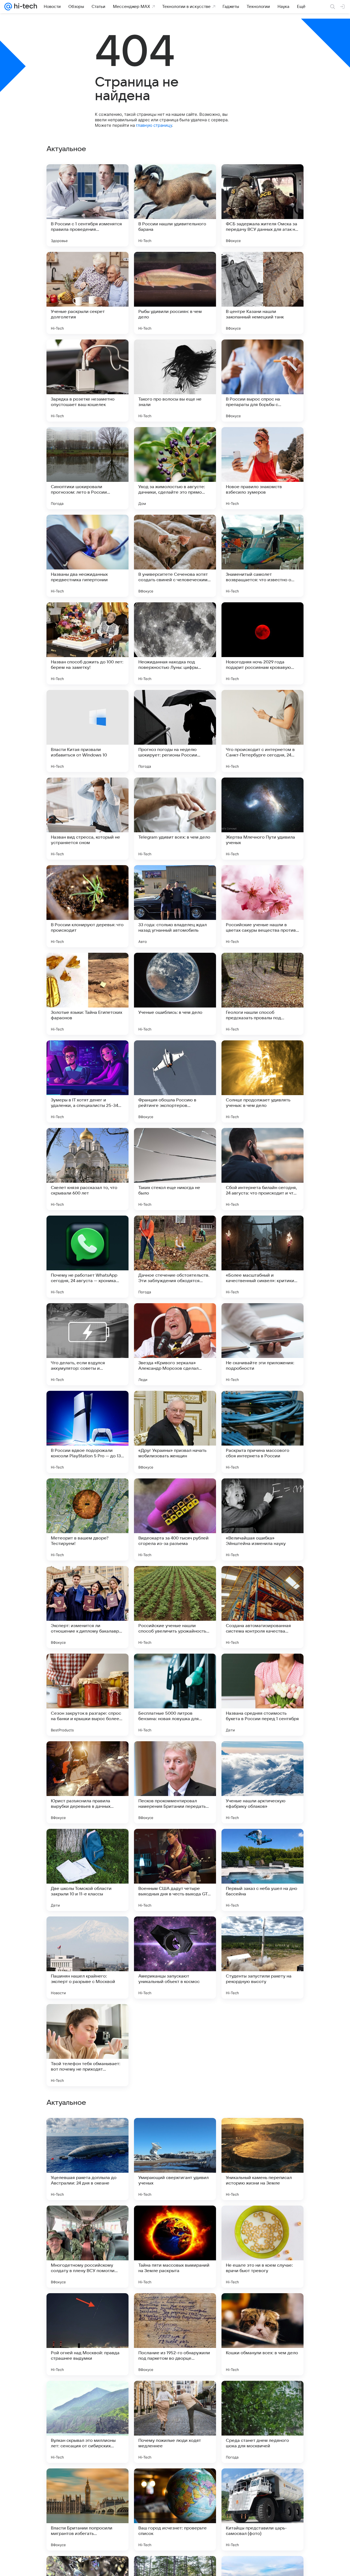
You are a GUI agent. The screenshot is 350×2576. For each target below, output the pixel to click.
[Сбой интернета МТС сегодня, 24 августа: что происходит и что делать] (87, 2133)
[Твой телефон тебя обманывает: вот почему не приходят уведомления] (87, 2045)
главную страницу (154, 125)
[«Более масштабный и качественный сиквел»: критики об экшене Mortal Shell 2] (262, 1257)
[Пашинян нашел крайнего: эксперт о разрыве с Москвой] (87, 1958)
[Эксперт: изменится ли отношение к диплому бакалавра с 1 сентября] (87, 1607)
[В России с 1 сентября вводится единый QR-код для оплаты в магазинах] (175, 2396)
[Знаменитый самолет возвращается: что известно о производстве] (262, 556)
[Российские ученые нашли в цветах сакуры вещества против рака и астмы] (262, 906)
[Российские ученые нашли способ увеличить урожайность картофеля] (175, 1607)
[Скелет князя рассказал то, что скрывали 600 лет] (87, 1169)
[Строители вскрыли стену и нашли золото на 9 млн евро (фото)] (175, 2483)
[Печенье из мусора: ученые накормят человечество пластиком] (87, 2483)
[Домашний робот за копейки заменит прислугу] (262, 2045)
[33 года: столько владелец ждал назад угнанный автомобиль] (175, 906)
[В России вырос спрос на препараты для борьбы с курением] (262, 381)
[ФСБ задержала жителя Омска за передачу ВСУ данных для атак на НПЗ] (262, 205)
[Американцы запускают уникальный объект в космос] (175, 1958)
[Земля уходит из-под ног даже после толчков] (87, 2396)
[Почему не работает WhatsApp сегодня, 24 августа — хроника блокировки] (87, 1257)
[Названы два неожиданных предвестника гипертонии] (87, 556)
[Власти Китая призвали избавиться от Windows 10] (87, 731)
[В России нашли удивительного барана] (175, 205)
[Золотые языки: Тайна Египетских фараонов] (87, 994)
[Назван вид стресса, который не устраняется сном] (87, 819)
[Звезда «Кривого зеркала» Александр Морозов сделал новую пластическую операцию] (175, 1344)
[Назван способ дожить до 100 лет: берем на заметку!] (87, 643)
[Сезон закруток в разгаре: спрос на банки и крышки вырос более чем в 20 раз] (87, 1695)
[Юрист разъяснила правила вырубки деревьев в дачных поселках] (87, 1782)
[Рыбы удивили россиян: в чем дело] (175, 293)
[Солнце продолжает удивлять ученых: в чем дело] (262, 1081)
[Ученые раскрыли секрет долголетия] (87, 293)
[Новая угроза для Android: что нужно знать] (87, 2308)
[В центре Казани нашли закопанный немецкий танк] (262, 293)
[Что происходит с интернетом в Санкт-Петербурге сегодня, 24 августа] (262, 731)
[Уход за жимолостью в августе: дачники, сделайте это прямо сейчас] (175, 468)
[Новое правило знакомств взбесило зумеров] (262, 468)
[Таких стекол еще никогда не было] (175, 1169)
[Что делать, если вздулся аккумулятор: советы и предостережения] (87, 1344)
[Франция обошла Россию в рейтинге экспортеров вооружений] (175, 1081)
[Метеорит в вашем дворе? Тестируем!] (87, 1519)
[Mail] (8, 7)
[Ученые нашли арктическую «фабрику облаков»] (262, 1782)
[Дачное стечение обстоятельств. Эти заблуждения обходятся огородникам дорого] (175, 1257)
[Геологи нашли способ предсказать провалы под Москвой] (262, 994)
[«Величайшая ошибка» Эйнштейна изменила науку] (262, 1519)
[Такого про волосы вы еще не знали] (175, 381)
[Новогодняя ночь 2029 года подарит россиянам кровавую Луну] (262, 643)
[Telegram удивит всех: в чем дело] (175, 819)
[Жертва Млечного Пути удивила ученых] (262, 819)
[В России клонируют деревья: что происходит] (87, 906)
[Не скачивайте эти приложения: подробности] (262, 1344)
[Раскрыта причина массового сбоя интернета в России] (262, 1432)
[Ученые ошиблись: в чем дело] (175, 994)
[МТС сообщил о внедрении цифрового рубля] (262, 2220)
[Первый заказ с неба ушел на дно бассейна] (262, 1870)
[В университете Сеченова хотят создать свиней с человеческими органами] (175, 556)
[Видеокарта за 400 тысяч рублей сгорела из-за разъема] (175, 1519)
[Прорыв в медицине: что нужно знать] (175, 2045)
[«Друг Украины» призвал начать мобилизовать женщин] (175, 1432)
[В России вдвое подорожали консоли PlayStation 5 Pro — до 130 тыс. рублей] (87, 1432)
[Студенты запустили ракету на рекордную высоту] (262, 1958)
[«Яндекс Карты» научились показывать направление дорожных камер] (175, 2133)
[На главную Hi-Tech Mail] (25, 7)
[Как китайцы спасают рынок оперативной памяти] (262, 2308)
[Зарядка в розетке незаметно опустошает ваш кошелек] (87, 381)
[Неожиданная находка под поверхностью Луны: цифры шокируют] (175, 643)
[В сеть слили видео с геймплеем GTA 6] (175, 2308)
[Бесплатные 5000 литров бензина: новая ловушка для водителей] (175, 1695)
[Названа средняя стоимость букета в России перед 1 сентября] (262, 1695)
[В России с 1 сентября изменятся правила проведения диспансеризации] (87, 205)
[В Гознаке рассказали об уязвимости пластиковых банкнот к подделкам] (262, 2396)
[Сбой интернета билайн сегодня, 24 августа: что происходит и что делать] (262, 1169)
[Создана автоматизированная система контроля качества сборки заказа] (262, 1607)
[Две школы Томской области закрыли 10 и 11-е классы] (87, 1870)
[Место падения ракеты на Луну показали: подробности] (262, 2133)
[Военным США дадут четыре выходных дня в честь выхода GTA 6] (175, 1870)
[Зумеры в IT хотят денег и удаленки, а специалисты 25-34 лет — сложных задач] (87, 1081)
